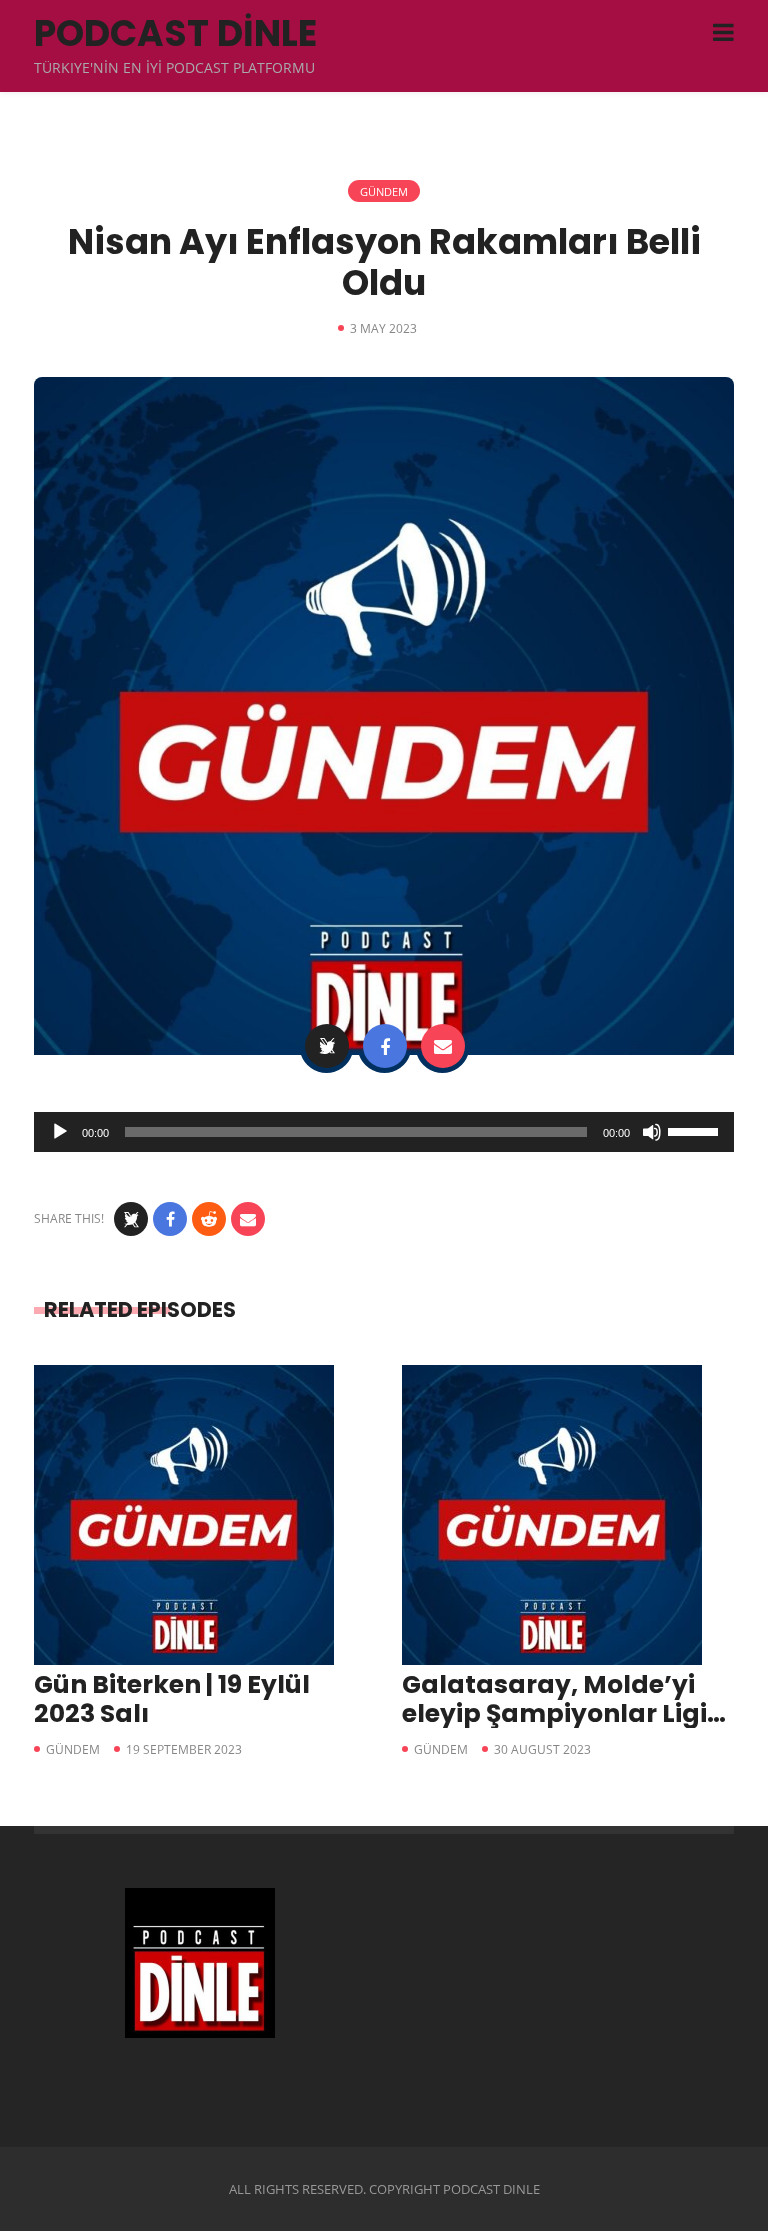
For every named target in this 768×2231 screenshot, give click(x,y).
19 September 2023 (184, 1749)
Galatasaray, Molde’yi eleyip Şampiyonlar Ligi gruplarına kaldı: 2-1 (554, 1713)
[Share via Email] (443, 1046)
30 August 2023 (542, 1749)
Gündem (384, 191)
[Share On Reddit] (209, 1219)
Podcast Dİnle (175, 33)
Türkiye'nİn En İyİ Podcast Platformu (174, 67)
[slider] (696, 1130)
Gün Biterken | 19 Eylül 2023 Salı (172, 1699)
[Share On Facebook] (385, 1046)
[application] (384, 1132)
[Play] (60, 1132)
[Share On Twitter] (327, 1046)
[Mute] (652, 1132)
